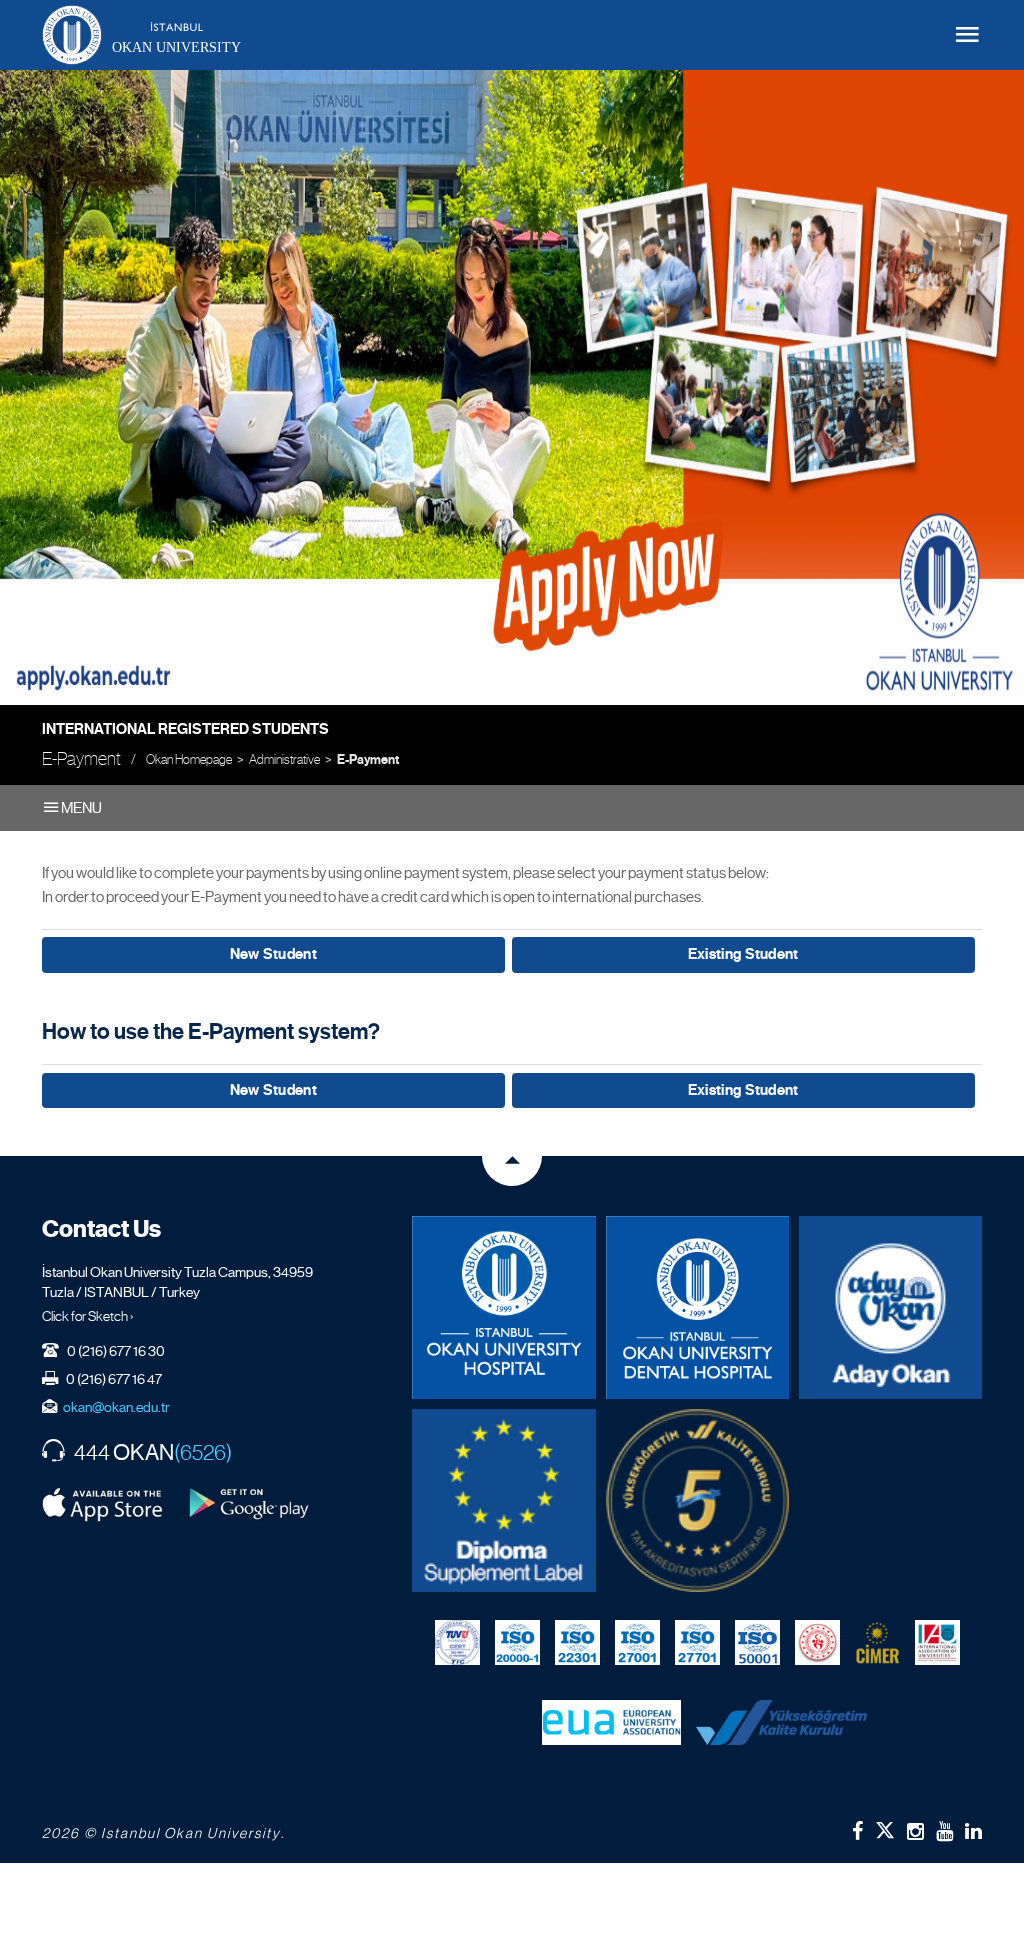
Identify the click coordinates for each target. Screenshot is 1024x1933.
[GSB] (817, 1642)
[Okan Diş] (697, 1307)
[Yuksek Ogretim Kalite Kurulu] (697, 1500)
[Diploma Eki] (503, 1500)
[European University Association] (611, 1722)
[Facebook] (857, 1831)
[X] (885, 1826)
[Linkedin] (973, 1831)
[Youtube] (944, 1831)
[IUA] (937, 1642)
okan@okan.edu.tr (116, 1407)
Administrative (284, 759)
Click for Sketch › (88, 1316)
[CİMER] (877, 1642)
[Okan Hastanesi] (503, 1307)
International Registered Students (185, 729)
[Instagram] (915, 1831)
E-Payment (368, 760)
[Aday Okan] (890, 1307)
